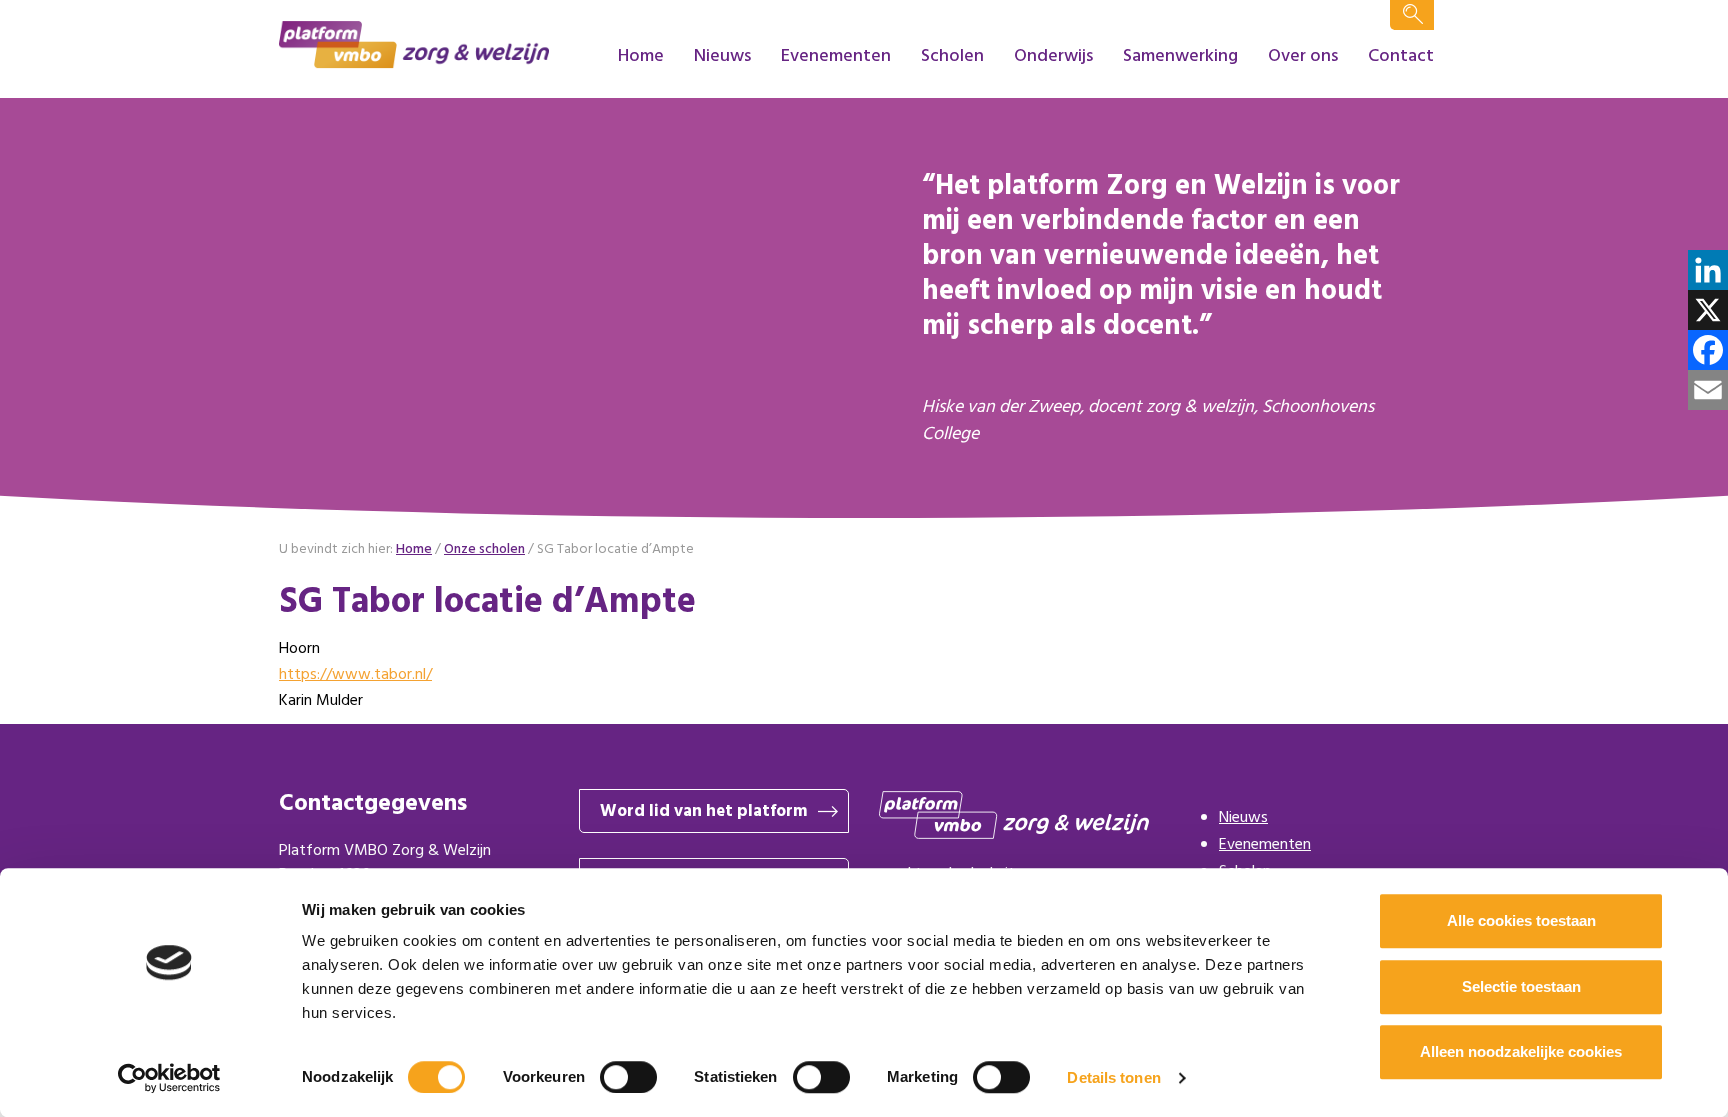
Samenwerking (1180, 56)
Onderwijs (1053, 56)
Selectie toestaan (1521, 986)
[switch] (628, 1077)
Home (641, 56)
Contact (1401, 56)
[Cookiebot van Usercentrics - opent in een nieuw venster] (169, 1078)
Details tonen (1113, 1077)
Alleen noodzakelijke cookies (1521, 1051)
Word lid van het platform (704, 811)
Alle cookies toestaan (1521, 920)
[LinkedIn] (1708, 270)
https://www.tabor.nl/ (355, 675)
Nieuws (722, 56)
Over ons (1303, 56)
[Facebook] (1708, 350)
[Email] (1708, 390)
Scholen (952, 56)
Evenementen (836, 56)
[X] (1708, 310)
